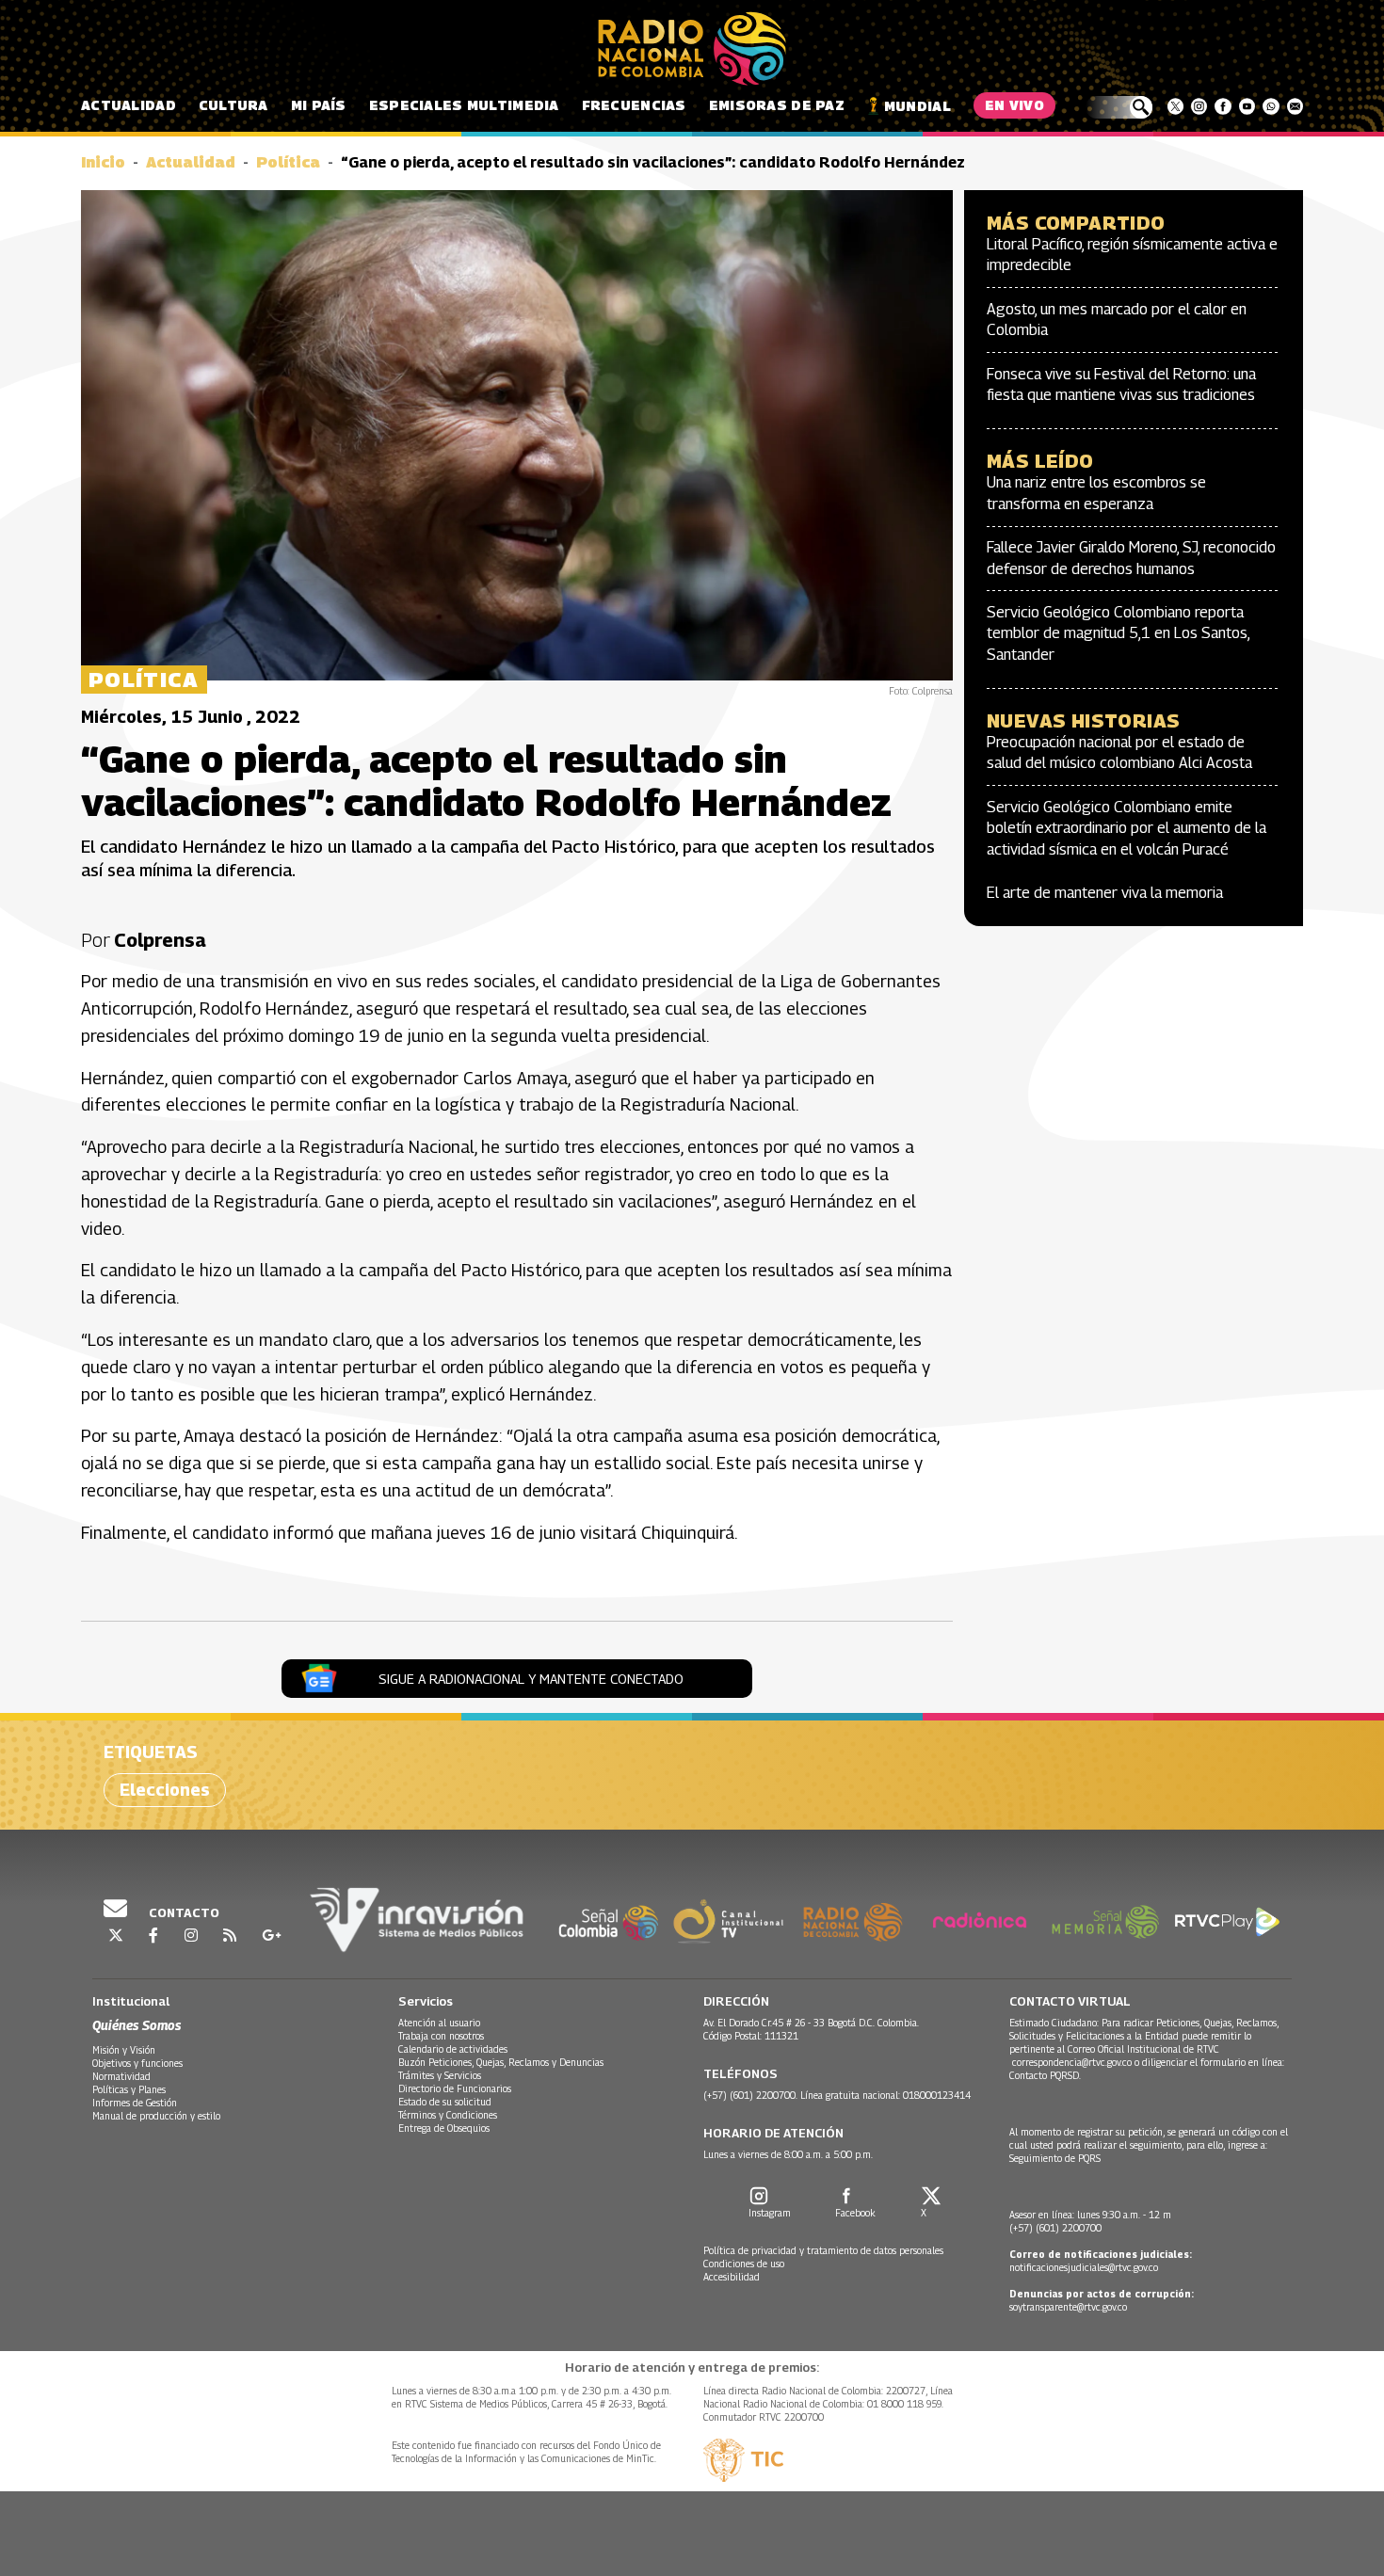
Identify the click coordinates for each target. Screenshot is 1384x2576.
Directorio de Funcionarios (455, 2088)
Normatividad (121, 2076)
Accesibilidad (732, 2277)
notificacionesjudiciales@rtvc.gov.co (1084, 2267)
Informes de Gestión (135, 2103)
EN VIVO (1014, 105)
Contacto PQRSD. (1046, 2075)
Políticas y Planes (129, 2089)
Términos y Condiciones (448, 2115)
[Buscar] (1119, 107)
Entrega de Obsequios (444, 2128)
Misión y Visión (124, 2050)
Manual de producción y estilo (156, 2116)
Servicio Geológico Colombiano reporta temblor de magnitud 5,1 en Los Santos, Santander (1118, 633)
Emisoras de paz (777, 105)
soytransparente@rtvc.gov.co (1068, 2307)
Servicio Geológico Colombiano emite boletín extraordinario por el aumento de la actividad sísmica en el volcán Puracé (1127, 828)
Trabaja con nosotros (441, 2036)
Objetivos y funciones (137, 2063)
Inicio (103, 162)
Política (288, 162)
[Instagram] (1199, 106)
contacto (183, 1912)
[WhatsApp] (1271, 106)
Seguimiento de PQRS (1055, 2158)
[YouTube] (1247, 106)
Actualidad (129, 105)
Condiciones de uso (744, 2264)
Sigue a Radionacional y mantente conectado (531, 1679)
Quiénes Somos (137, 2025)
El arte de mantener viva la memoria (1105, 893)
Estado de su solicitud (445, 2102)
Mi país (319, 105)
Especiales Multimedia (464, 105)
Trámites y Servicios (440, 2075)
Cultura (233, 105)
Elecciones (165, 1790)
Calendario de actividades (453, 2049)
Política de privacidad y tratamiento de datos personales (823, 2250)
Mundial (917, 106)
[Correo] (1295, 106)
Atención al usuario (439, 2023)
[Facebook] (1223, 106)
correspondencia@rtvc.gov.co (1072, 2062)
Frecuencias (634, 105)
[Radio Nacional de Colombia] (692, 49)
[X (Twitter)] (1175, 106)
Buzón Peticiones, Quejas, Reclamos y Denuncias (501, 2062)
